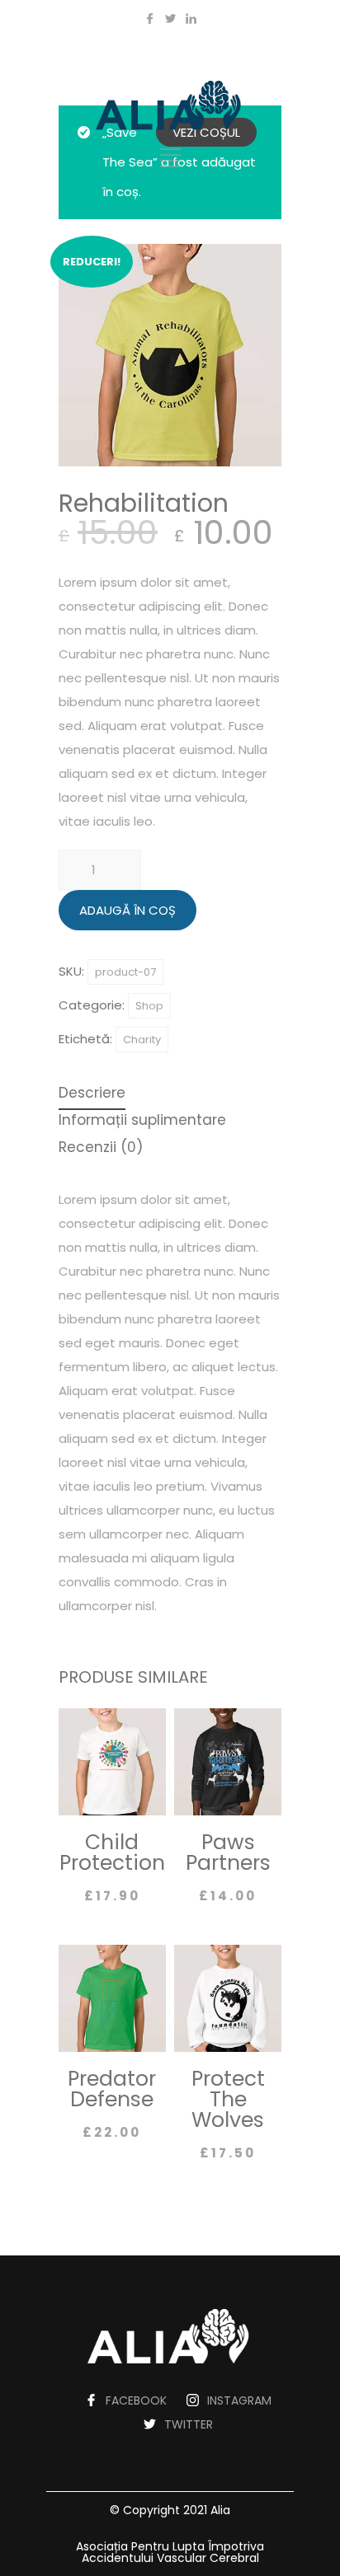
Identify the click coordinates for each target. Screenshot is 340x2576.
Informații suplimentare (142, 1122)
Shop (149, 1006)
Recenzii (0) (101, 1149)
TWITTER (189, 2424)
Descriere (92, 1094)
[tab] (92, 1095)
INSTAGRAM (239, 2400)
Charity (142, 1040)
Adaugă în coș (127, 910)
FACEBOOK (136, 2400)
